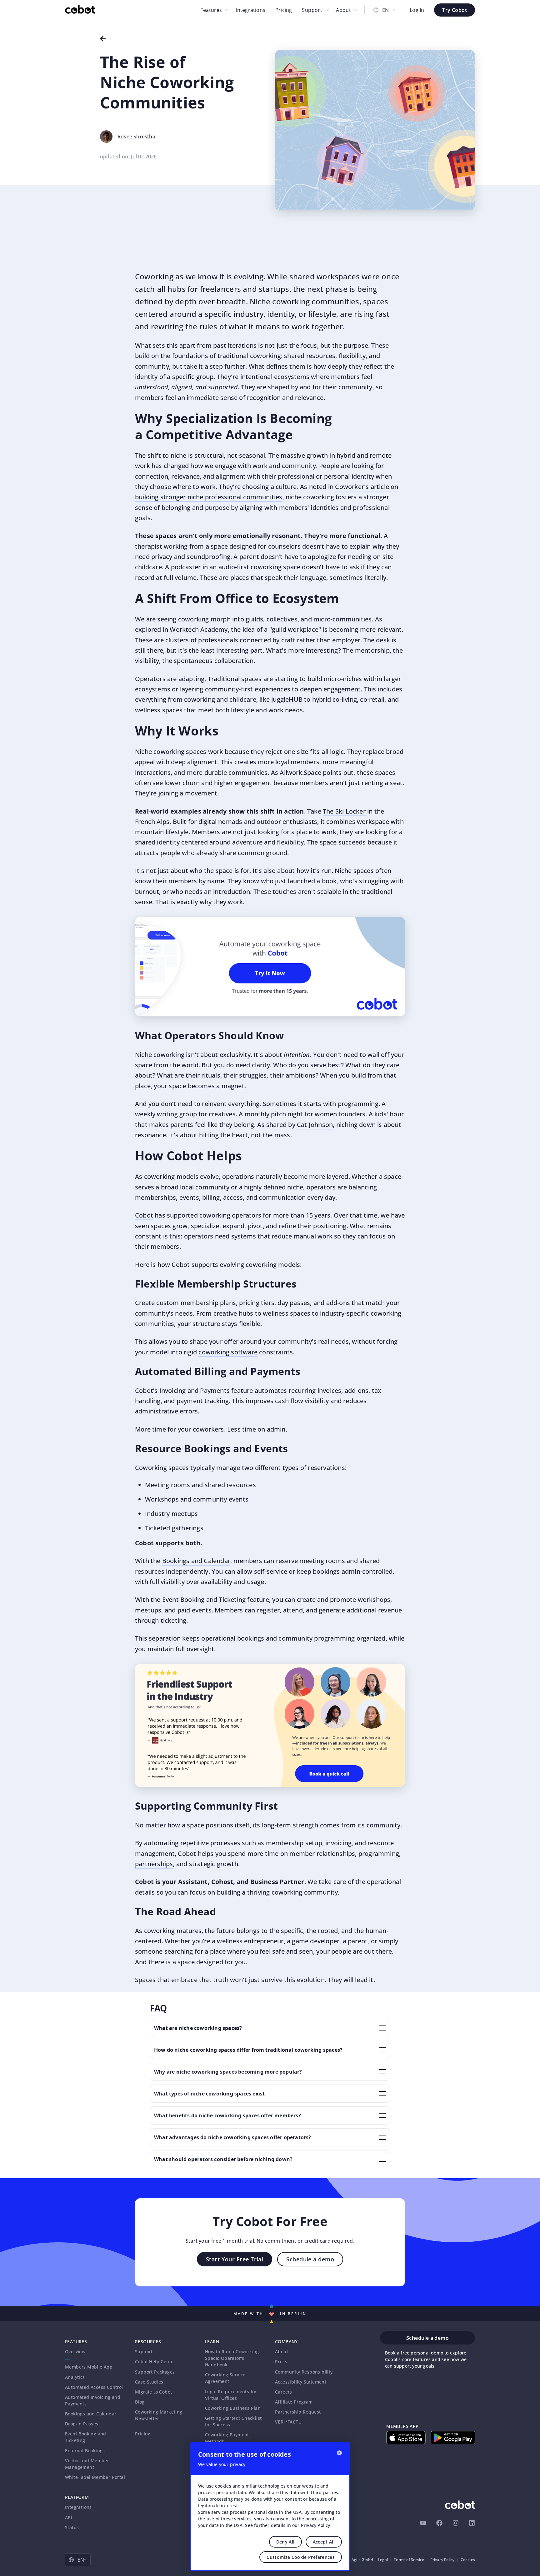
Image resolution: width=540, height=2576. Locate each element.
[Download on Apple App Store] (406, 2438)
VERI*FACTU (288, 2422)
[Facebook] (439, 2523)
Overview (75, 2352)
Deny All (285, 2542)
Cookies (468, 2560)
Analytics (75, 2377)
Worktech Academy (199, 629)
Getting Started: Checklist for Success (233, 2421)
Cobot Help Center (155, 2362)
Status (72, 2527)
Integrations (251, 10)
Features (211, 10)
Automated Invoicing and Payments (93, 2400)
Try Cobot (455, 10)
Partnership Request (298, 2412)
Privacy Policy (442, 2560)
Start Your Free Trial (235, 2259)
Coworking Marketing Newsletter (159, 2415)
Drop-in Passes (82, 2424)
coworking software (228, 1352)
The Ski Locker (344, 811)
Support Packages (155, 2372)
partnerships (154, 1864)
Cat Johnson (315, 1125)
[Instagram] (456, 2523)
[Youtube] (423, 2523)
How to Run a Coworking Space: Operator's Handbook (232, 2358)
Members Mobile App (89, 2367)
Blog (140, 2402)
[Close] (339, 2453)
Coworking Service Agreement (225, 2378)
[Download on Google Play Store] (453, 2438)
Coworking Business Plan (233, 2408)
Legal (383, 2560)
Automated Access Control (94, 2387)
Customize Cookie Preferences (301, 2557)
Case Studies (149, 2382)
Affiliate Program (294, 2402)
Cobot (144, 1215)
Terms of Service (409, 2560)
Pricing (284, 10)
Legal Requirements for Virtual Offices (231, 2395)
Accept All (324, 2542)
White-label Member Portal (95, 2477)
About (343, 10)
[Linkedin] (469, 2523)
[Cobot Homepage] (80, 10)
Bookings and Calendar (196, 1561)
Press (281, 2362)
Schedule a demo (310, 2259)
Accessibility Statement (301, 2382)
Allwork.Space (300, 772)
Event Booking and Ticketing (204, 1599)
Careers (284, 2392)
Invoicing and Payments (195, 1390)
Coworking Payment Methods (227, 2438)
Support (312, 10)
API (69, 2517)
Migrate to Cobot (153, 2392)
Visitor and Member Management (87, 2464)
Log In (417, 10)
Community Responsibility (304, 2372)
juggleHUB (287, 699)
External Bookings (85, 2451)
